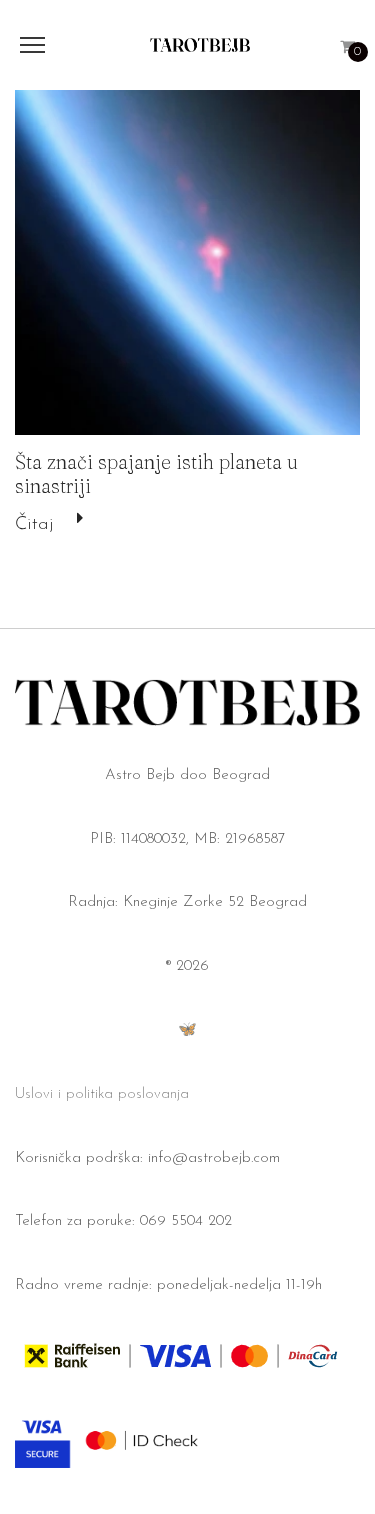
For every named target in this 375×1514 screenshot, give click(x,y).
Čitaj (34, 525)
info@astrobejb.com (214, 1158)
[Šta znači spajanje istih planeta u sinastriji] (187, 262)
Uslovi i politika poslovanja (102, 1094)
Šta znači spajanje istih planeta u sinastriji (156, 473)
